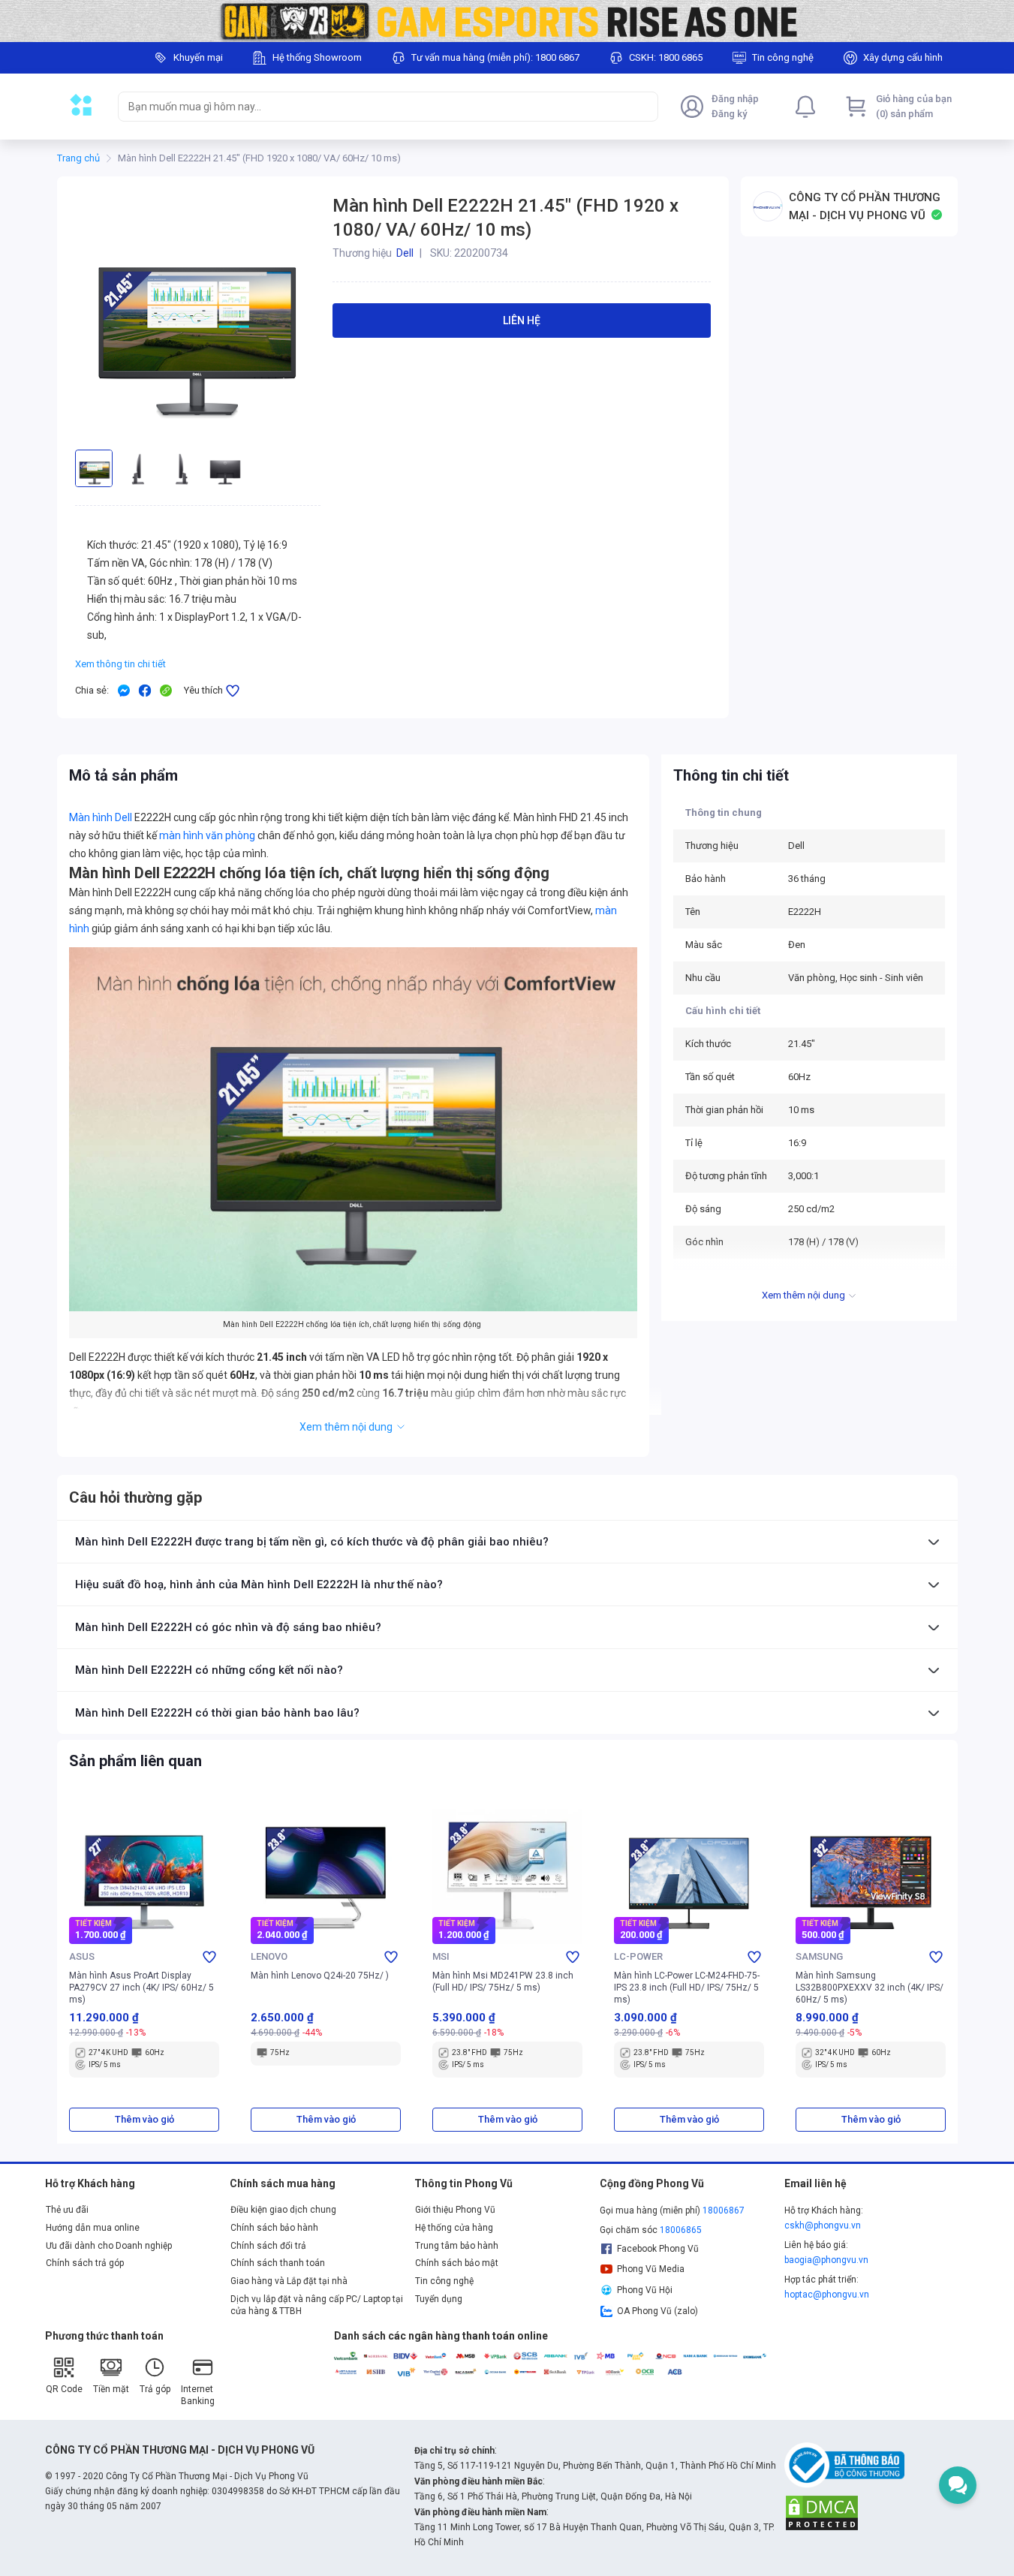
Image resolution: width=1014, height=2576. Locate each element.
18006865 (681, 2230)
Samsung (819, 1956)
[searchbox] (375, 107)
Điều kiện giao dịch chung (283, 2210)
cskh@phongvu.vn (823, 2225)
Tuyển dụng (439, 2299)
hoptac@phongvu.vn (827, 2295)
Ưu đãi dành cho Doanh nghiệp (109, 2246)
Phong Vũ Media (651, 2269)
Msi (441, 1956)
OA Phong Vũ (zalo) (657, 2311)
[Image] (507, 21)
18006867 (724, 2210)
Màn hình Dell (101, 817)
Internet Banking (198, 2395)
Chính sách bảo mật (457, 2263)
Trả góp (155, 2389)
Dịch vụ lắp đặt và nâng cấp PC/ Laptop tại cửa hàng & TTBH (317, 2305)
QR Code (64, 2389)
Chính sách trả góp (85, 2263)
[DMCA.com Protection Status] (822, 2512)
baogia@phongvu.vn (826, 2260)
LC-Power (638, 1956)
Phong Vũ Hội (645, 2290)
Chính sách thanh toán (278, 2263)
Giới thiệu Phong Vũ (455, 2210)
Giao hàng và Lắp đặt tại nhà (289, 2281)
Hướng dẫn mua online (93, 2228)
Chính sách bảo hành (274, 2228)
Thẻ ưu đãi (67, 2210)
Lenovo (269, 1956)
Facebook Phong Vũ (658, 2249)
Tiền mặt (111, 2389)
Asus (82, 1956)
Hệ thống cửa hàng (454, 2228)
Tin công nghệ (444, 2281)
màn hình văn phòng (207, 835)
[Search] (643, 107)
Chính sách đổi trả (268, 2246)
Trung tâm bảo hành (457, 2246)
